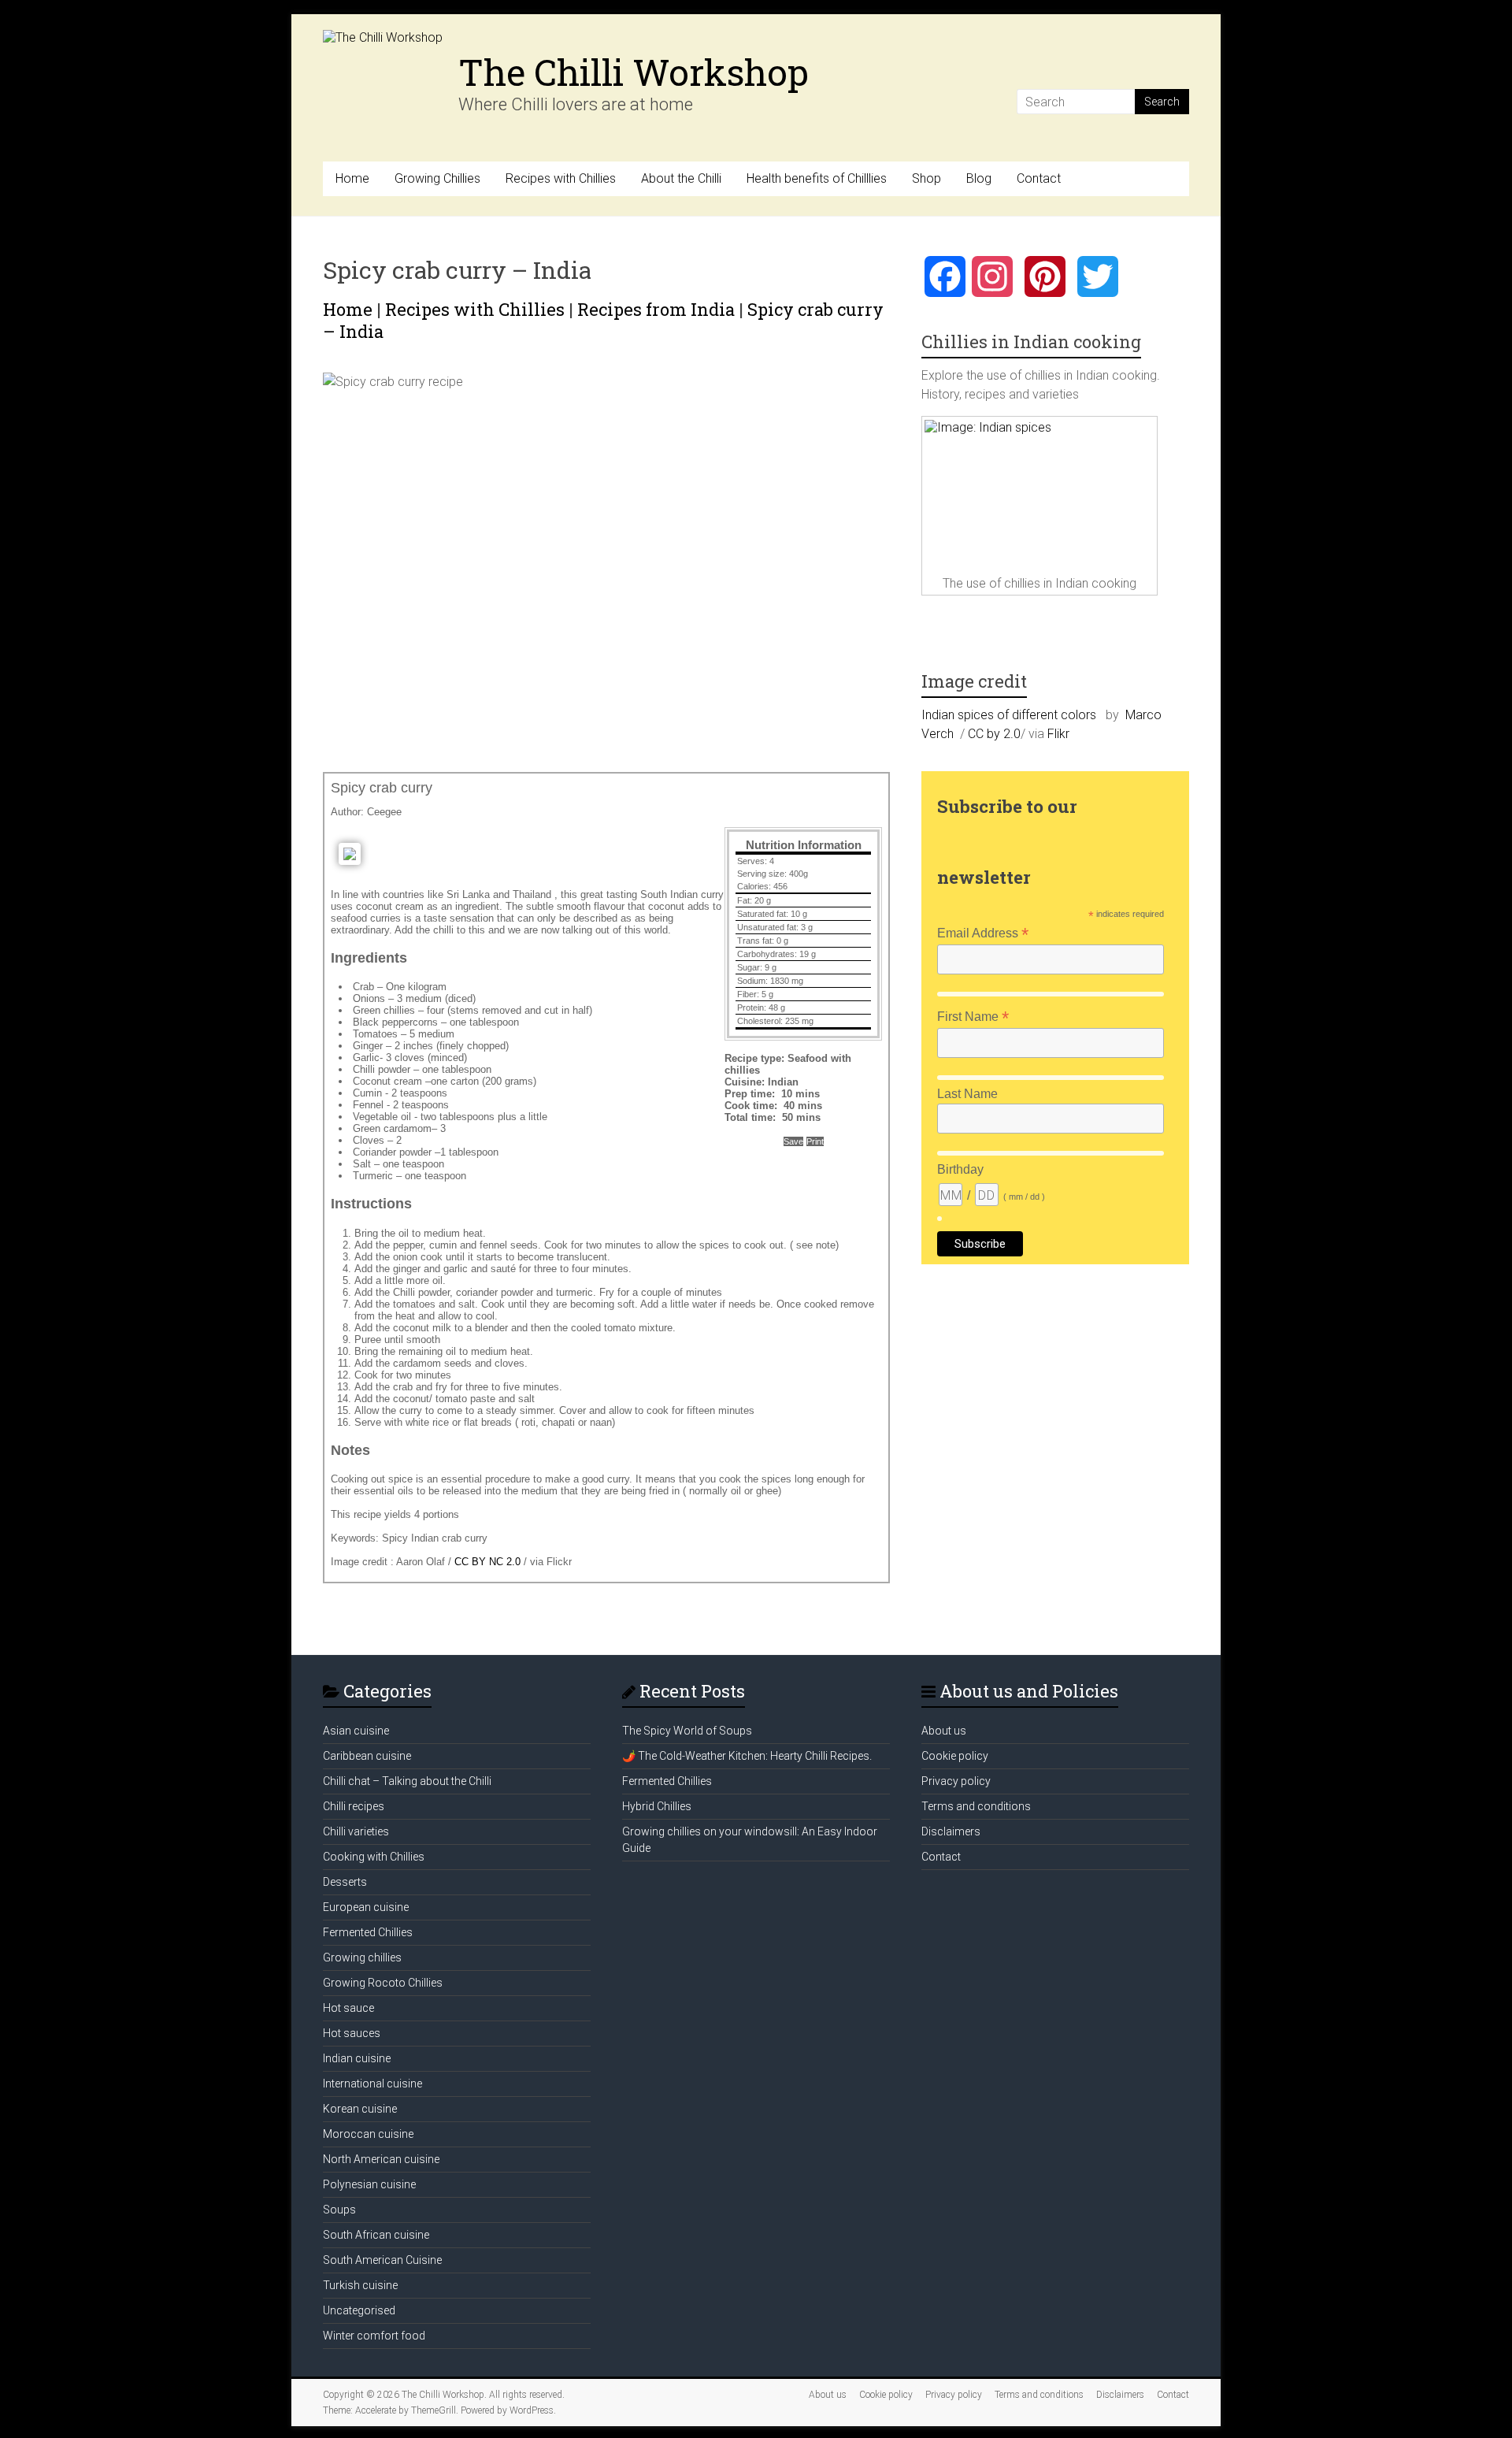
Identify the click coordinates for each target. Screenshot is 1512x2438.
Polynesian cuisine (369, 2184)
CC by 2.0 (994, 734)
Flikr (1058, 734)
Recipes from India (656, 309)
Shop (926, 178)
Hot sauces (352, 2033)
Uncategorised (359, 2310)
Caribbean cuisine (367, 1756)
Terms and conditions (976, 1806)
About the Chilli (681, 178)
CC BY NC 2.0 (487, 1562)
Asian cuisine (356, 1731)
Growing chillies (362, 1957)
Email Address (983, 933)
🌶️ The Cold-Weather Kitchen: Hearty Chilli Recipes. (747, 1756)
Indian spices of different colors (1009, 715)
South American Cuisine (382, 2260)
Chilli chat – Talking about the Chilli (407, 1781)
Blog (979, 178)
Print (815, 1141)
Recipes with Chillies (561, 178)
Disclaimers (951, 1831)
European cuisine (366, 1907)
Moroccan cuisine (368, 2134)
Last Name (967, 1094)
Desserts (345, 1882)
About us (944, 1731)
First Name (973, 1017)
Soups (339, 2210)
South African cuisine (376, 2235)
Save (793, 1141)
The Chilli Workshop (634, 72)
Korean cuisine (360, 2109)
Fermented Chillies (368, 1932)
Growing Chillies (437, 178)
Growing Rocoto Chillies (383, 1983)
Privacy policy (956, 1781)
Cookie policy (955, 1756)
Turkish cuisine (360, 2285)
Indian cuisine (357, 2058)
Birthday (960, 1169)
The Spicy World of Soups (687, 1731)
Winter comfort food (374, 2336)
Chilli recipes (354, 1806)
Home (352, 178)
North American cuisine (381, 2159)
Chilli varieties (356, 1831)
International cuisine (372, 2084)
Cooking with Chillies (374, 1857)
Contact (1039, 178)
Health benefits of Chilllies (817, 178)
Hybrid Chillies (657, 1806)
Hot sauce (348, 2008)
